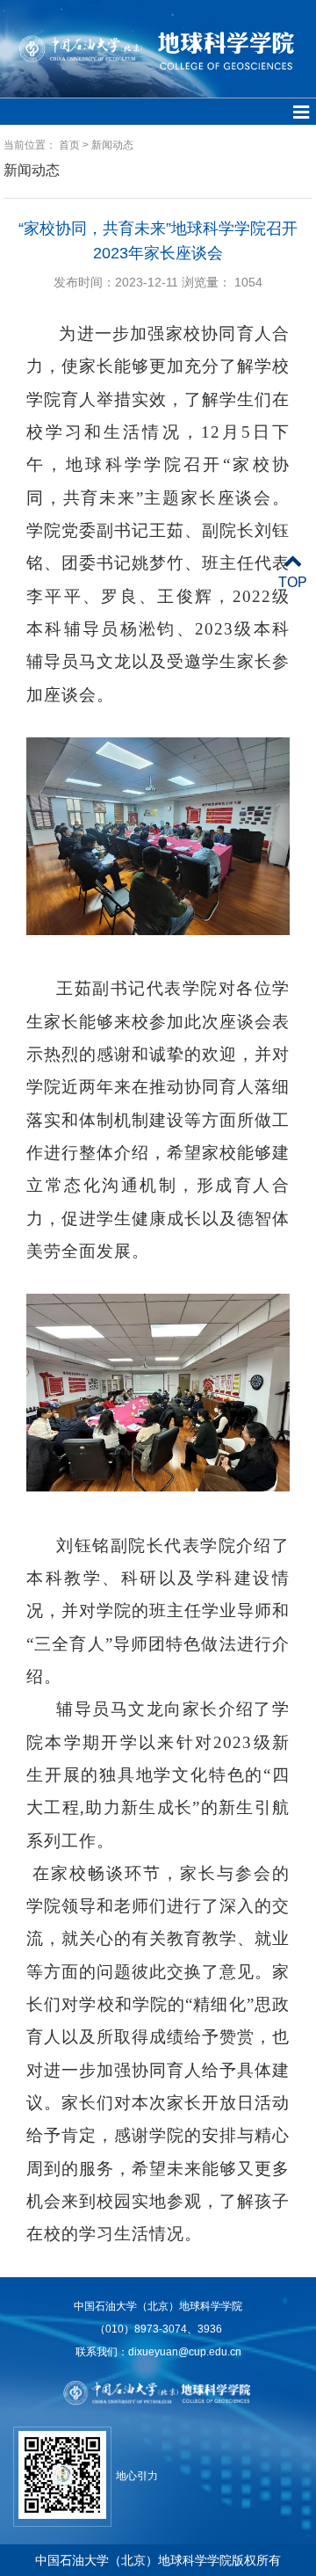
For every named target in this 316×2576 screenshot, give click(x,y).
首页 (69, 145)
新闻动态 (112, 145)
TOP (293, 582)
